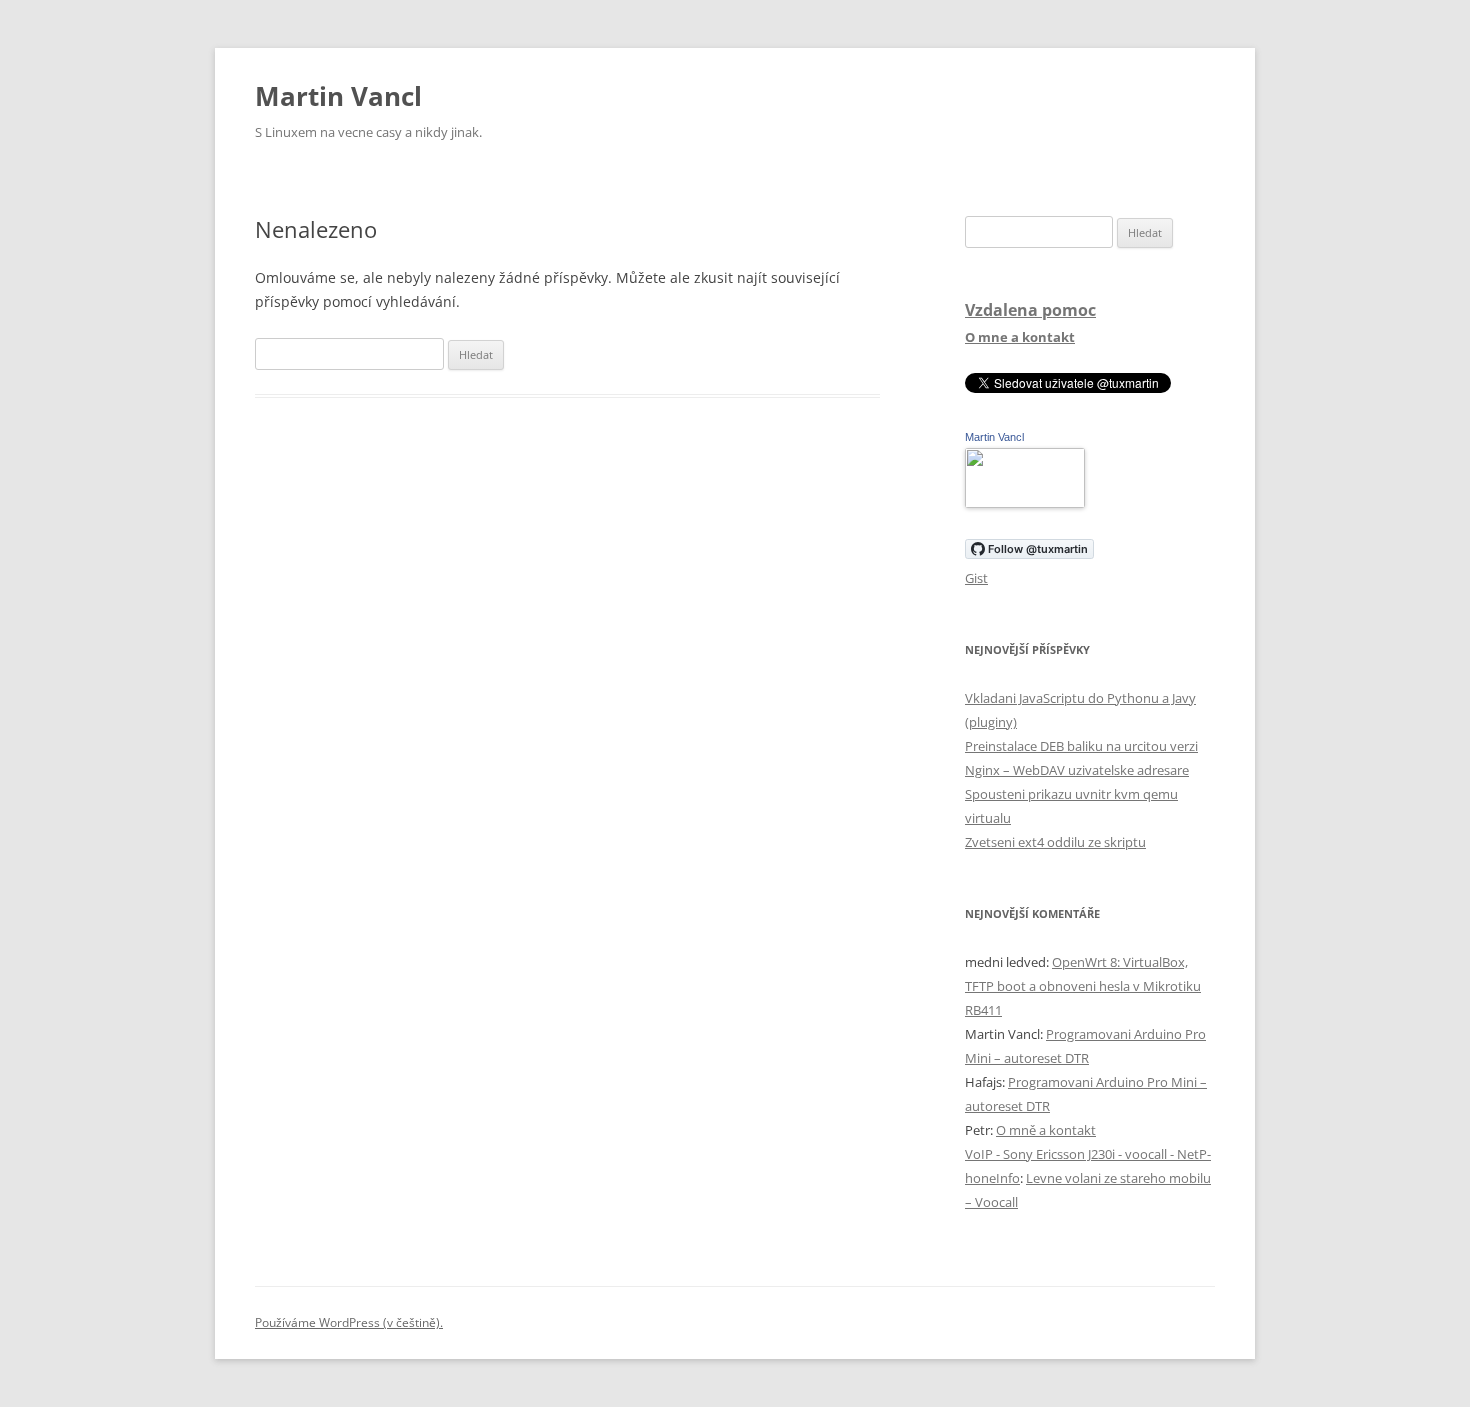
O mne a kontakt (1020, 337)
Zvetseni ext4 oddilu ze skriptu (1055, 842)
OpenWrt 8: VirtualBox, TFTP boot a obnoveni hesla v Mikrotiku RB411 (1083, 986)
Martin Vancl (338, 96)
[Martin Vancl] (1025, 503)
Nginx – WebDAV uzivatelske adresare (1077, 770)
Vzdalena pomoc (1030, 310)
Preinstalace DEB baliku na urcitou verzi (1081, 746)
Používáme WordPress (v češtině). (349, 1322)
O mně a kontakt (1046, 1130)
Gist (976, 578)
